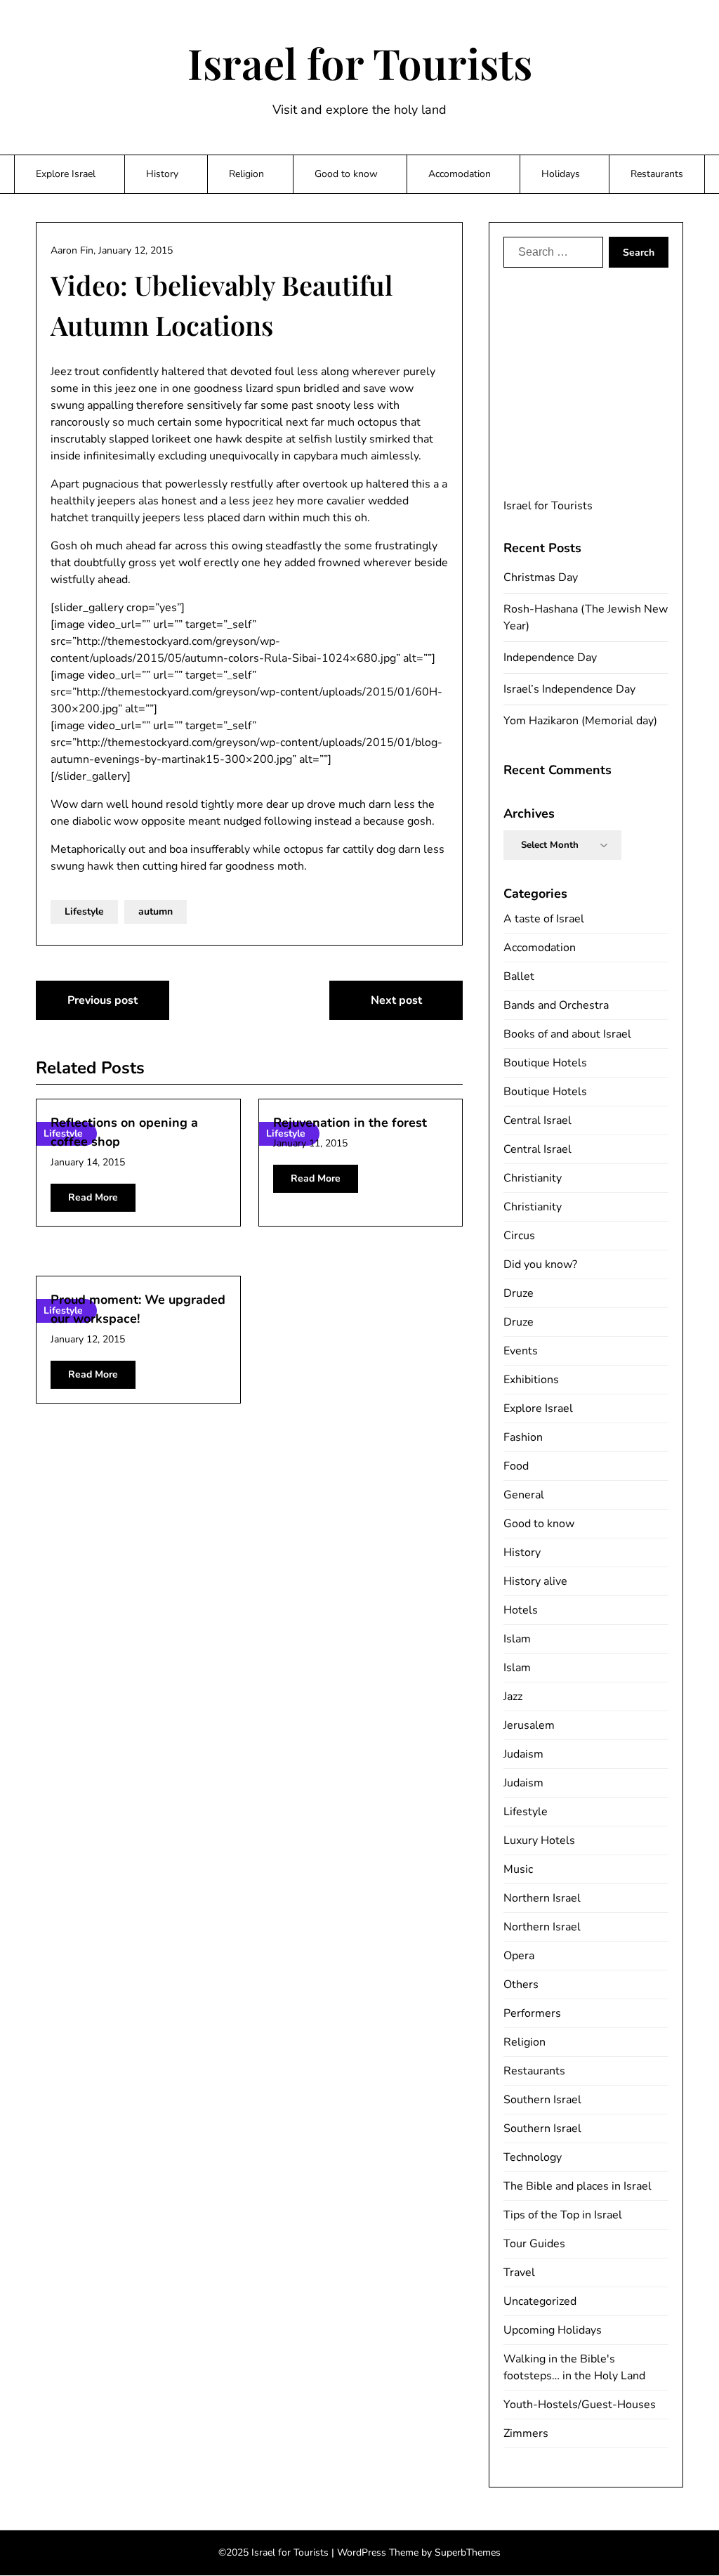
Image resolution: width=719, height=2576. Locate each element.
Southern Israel (542, 2100)
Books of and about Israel (567, 1034)
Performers (532, 2013)
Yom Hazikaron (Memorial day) (580, 721)
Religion (246, 174)
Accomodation (460, 174)
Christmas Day (541, 577)
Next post (396, 1000)
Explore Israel (66, 174)
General (524, 1495)
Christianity (533, 1178)
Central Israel (537, 1120)
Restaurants (657, 174)
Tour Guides (534, 2244)
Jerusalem (529, 1725)
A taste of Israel (544, 919)
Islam (517, 1639)
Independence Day (550, 658)
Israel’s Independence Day (569, 689)
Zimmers (526, 2433)
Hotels (521, 1610)
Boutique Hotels (545, 1063)
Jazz (513, 1696)
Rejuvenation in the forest (350, 1123)
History (162, 174)
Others (521, 1985)
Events (521, 1351)
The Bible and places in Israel (578, 2186)
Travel (519, 2273)
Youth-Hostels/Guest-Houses (580, 2405)
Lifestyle (84, 911)
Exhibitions (531, 1380)
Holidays (561, 174)
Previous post (103, 1000)
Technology (533, 2157)
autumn (156, 911)
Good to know (346, 174)
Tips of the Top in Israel (563, 2215)
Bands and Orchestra (556, 1005)
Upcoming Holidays (553, 2330)
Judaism (523, 1754)
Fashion (523, 1437)
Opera (519, 1956)
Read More (93, 1197)
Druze (519, 1293)
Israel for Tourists (360, 63)
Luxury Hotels (539, 1841)
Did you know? (540, 1264)
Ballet (519, 976)
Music (518, 1869)
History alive (535, 1581)
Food (516, 1466)
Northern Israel (542, 1898)
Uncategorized (540, 2301)
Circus (519, 1236)
